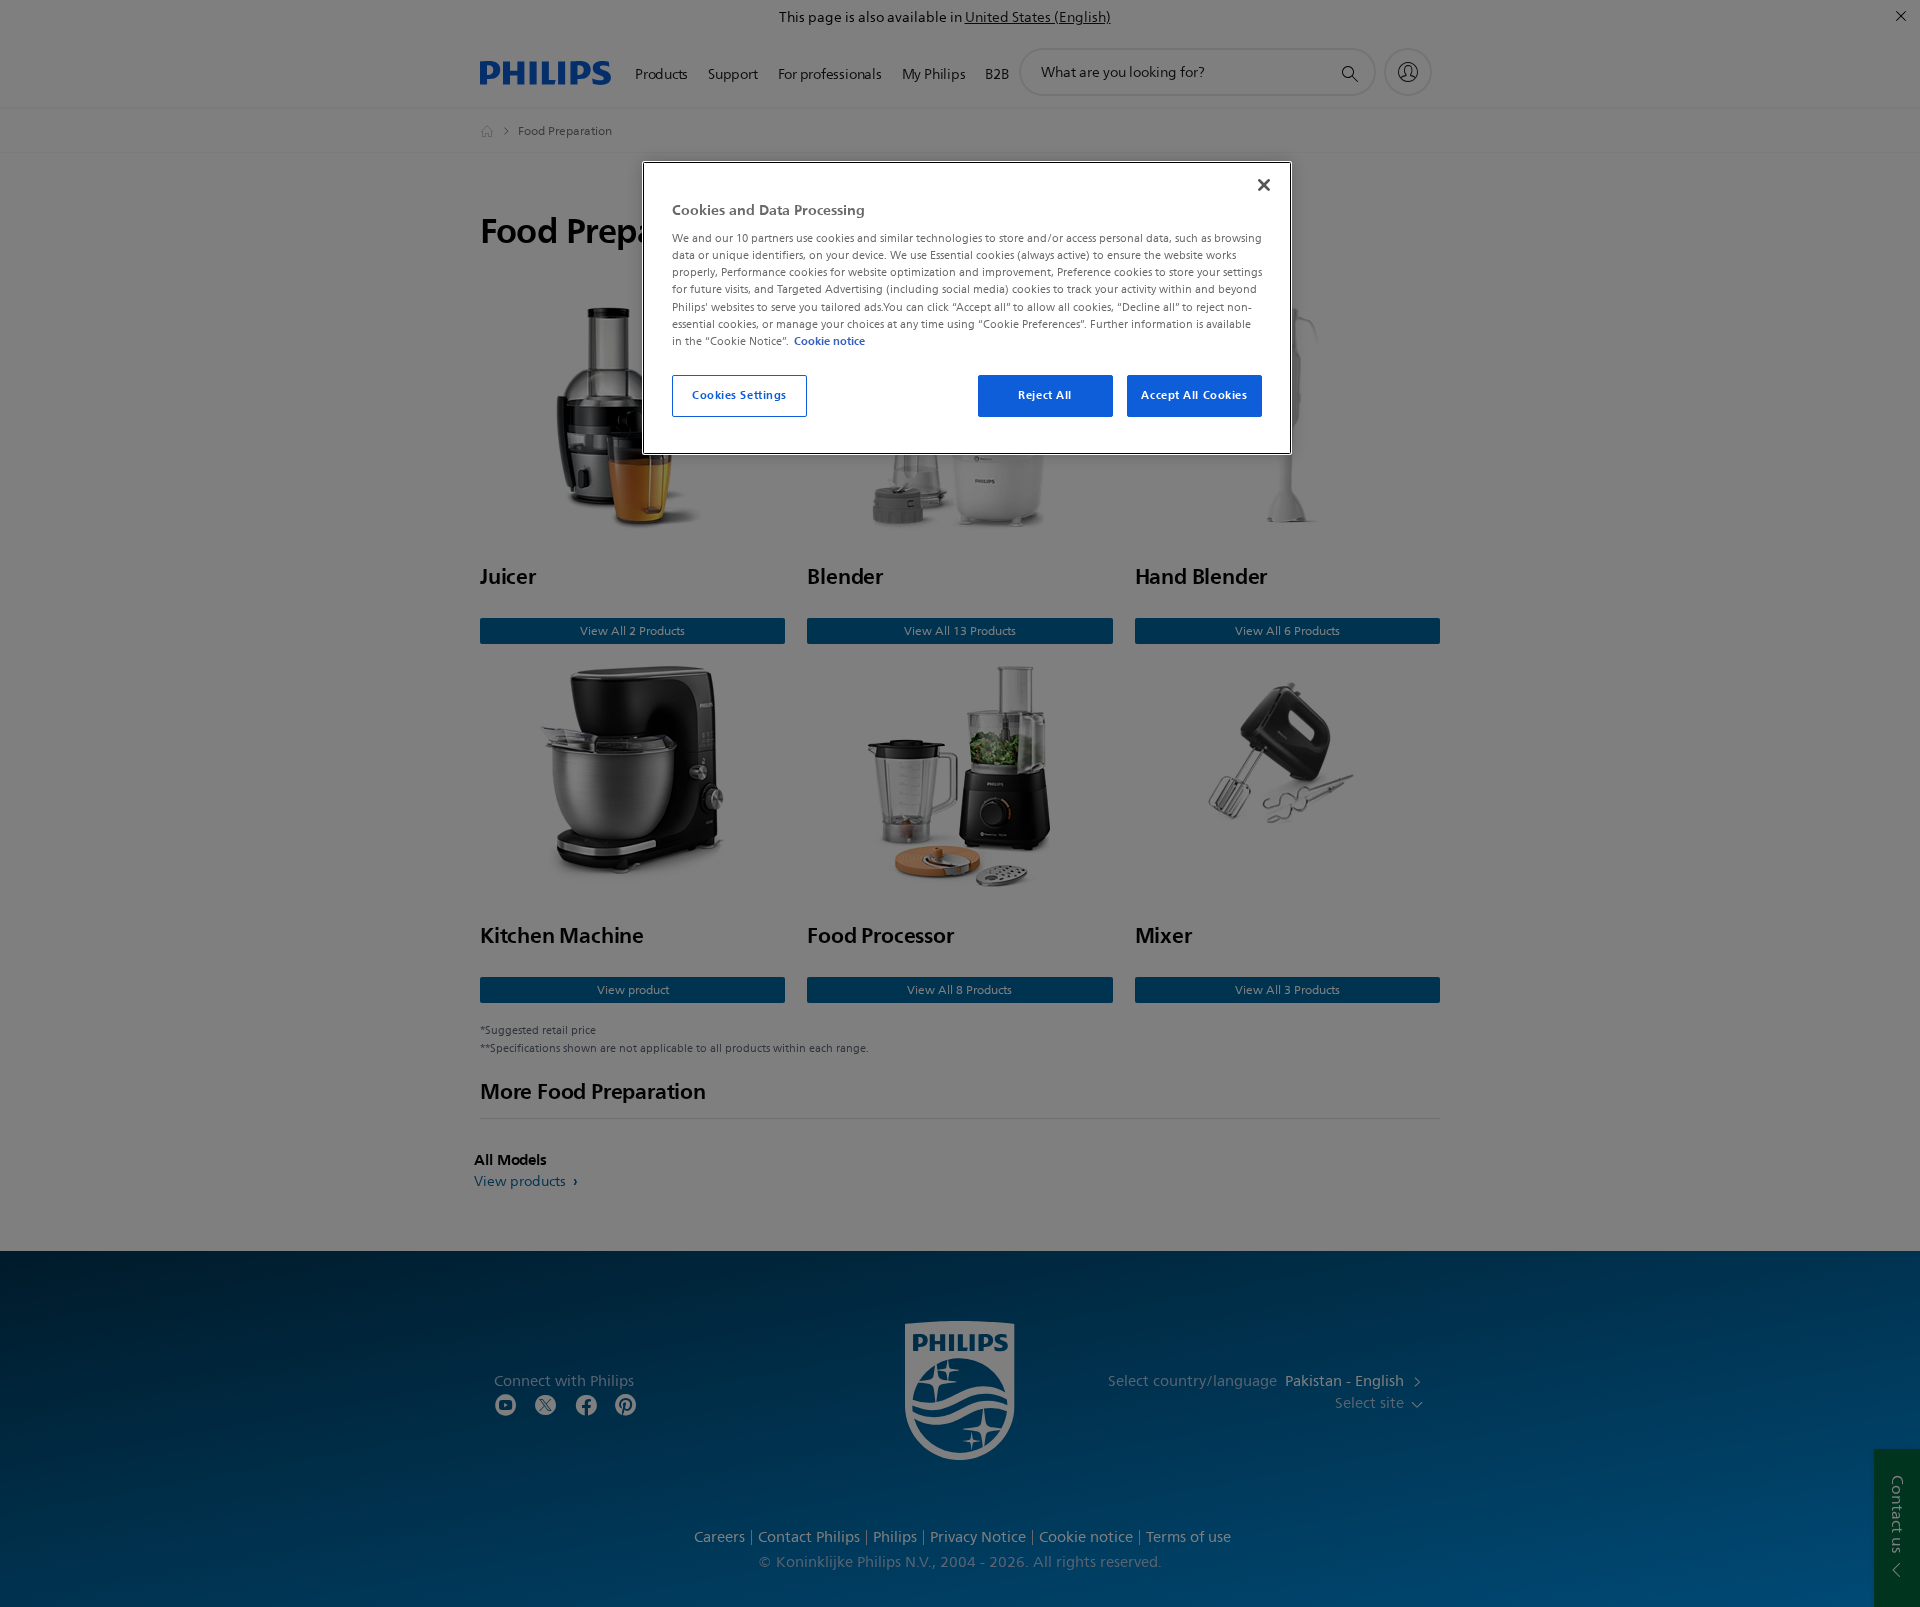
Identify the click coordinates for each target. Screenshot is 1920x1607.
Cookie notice (829, 341)
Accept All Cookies (1194, 395)
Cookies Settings (739, 395)
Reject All (1045, 395)
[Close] (1264, 185)
